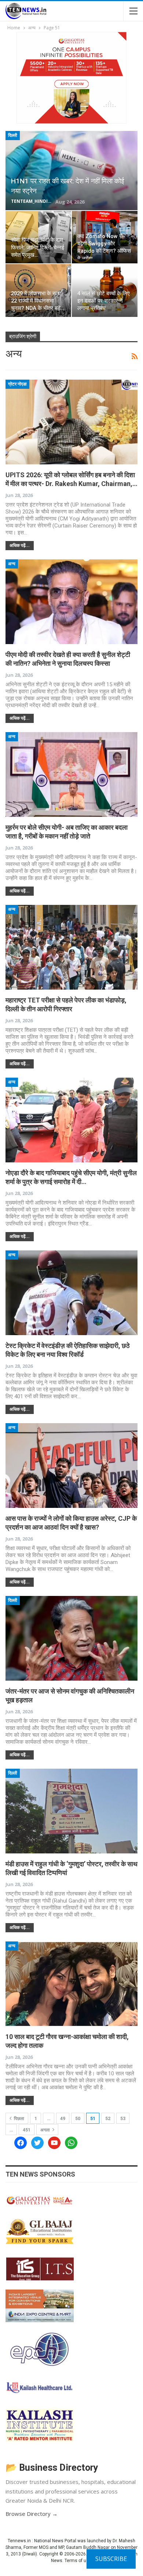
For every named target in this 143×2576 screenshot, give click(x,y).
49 (63, 2119)
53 (123, 2119)
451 (27, 2130)
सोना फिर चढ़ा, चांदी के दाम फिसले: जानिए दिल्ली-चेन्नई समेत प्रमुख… (38, 248)
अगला (46, 2130)
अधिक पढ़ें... (20, 545)
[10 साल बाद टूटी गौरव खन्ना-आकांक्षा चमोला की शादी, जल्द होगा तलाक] (71, 1984)
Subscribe (111, 2559)
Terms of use (78, 2561)
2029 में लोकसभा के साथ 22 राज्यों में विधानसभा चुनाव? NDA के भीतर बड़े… (38, 301)
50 (78, 2119)
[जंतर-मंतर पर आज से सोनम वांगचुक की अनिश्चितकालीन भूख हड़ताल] (71, 1638)
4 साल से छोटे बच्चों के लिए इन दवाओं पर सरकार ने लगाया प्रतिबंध (104, 301)
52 (108, 2119)
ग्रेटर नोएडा (17, 384)
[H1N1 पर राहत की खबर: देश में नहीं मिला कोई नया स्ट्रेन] (71, 171)
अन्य (12, 564)
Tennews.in (19, 2541)
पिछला (19, 2119)
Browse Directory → (32, 2514)
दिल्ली (13, 135)
